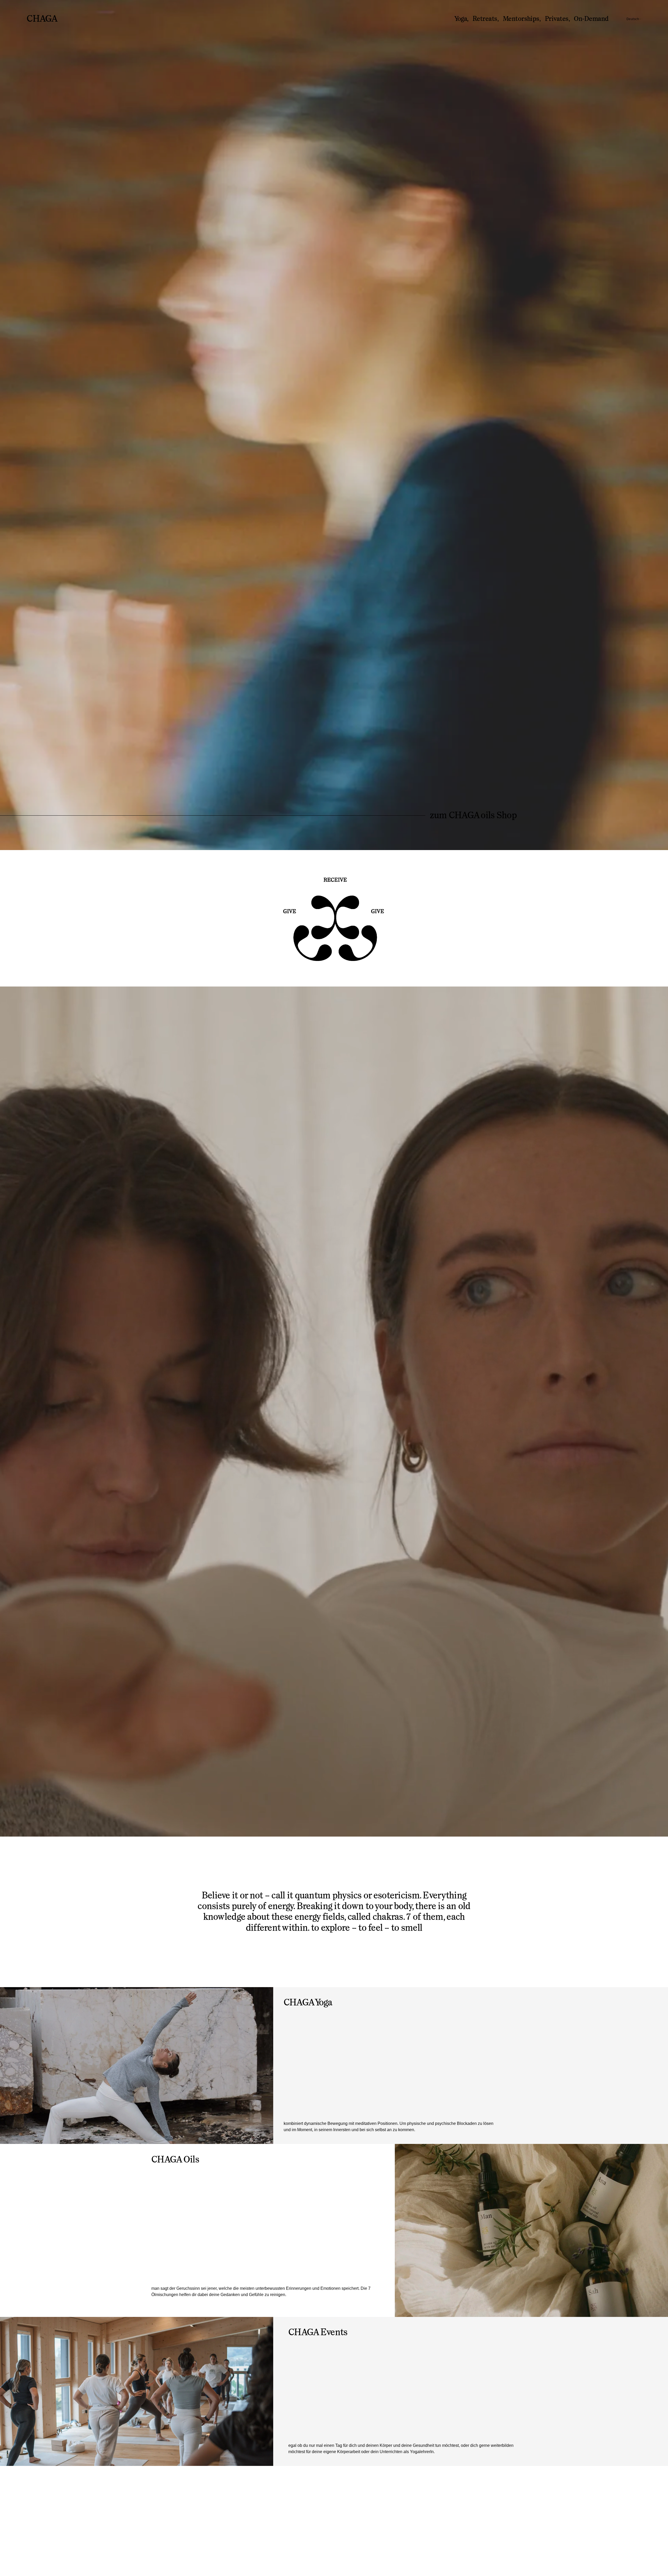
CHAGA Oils (175, 2160)
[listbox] (634, 19)
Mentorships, (522, 19)
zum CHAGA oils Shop (473, 815)
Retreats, (486, 19)
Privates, (557, 19)
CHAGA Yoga (308, 2003)
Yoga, (461, 19)
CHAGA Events (318, 2332)
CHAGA (42, 19)
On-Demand (591, 19)
